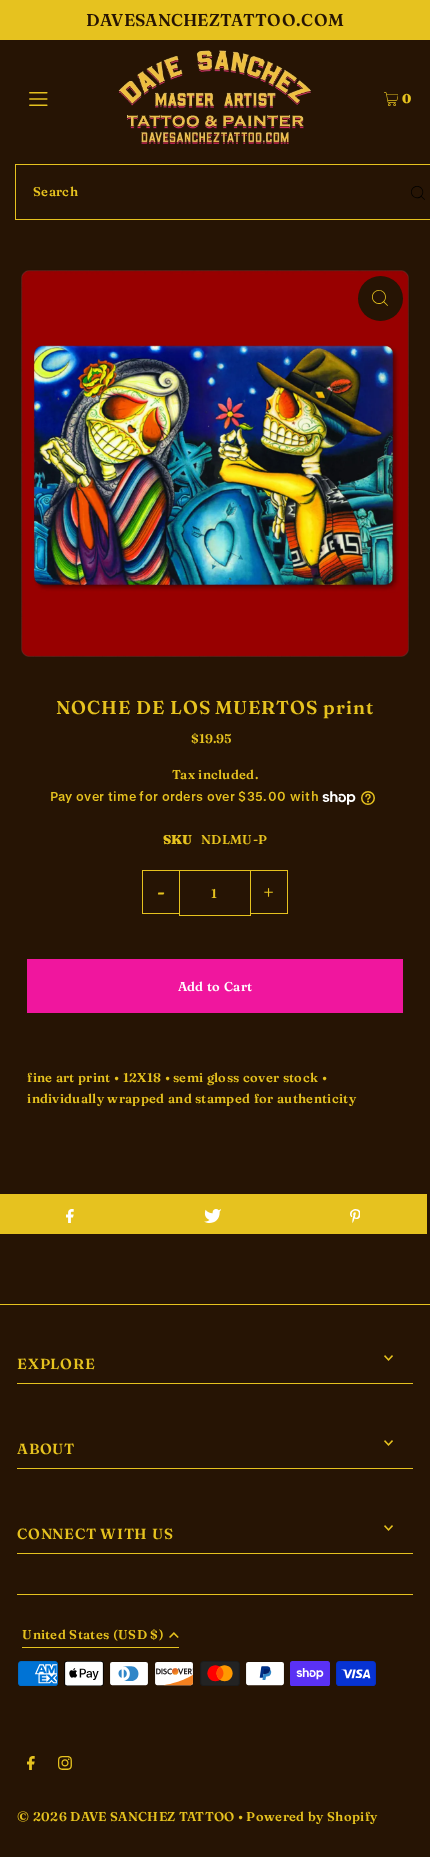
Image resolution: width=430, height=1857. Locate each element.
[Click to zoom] (380, 298)
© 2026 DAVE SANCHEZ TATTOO (125, 1816)
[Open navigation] (67, 97)
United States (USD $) (93, 1635)
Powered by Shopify (311, 1816)
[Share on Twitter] (212, 1214)
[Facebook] (31, 1766)
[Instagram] (65, 1766)
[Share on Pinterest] (354, 1214)
